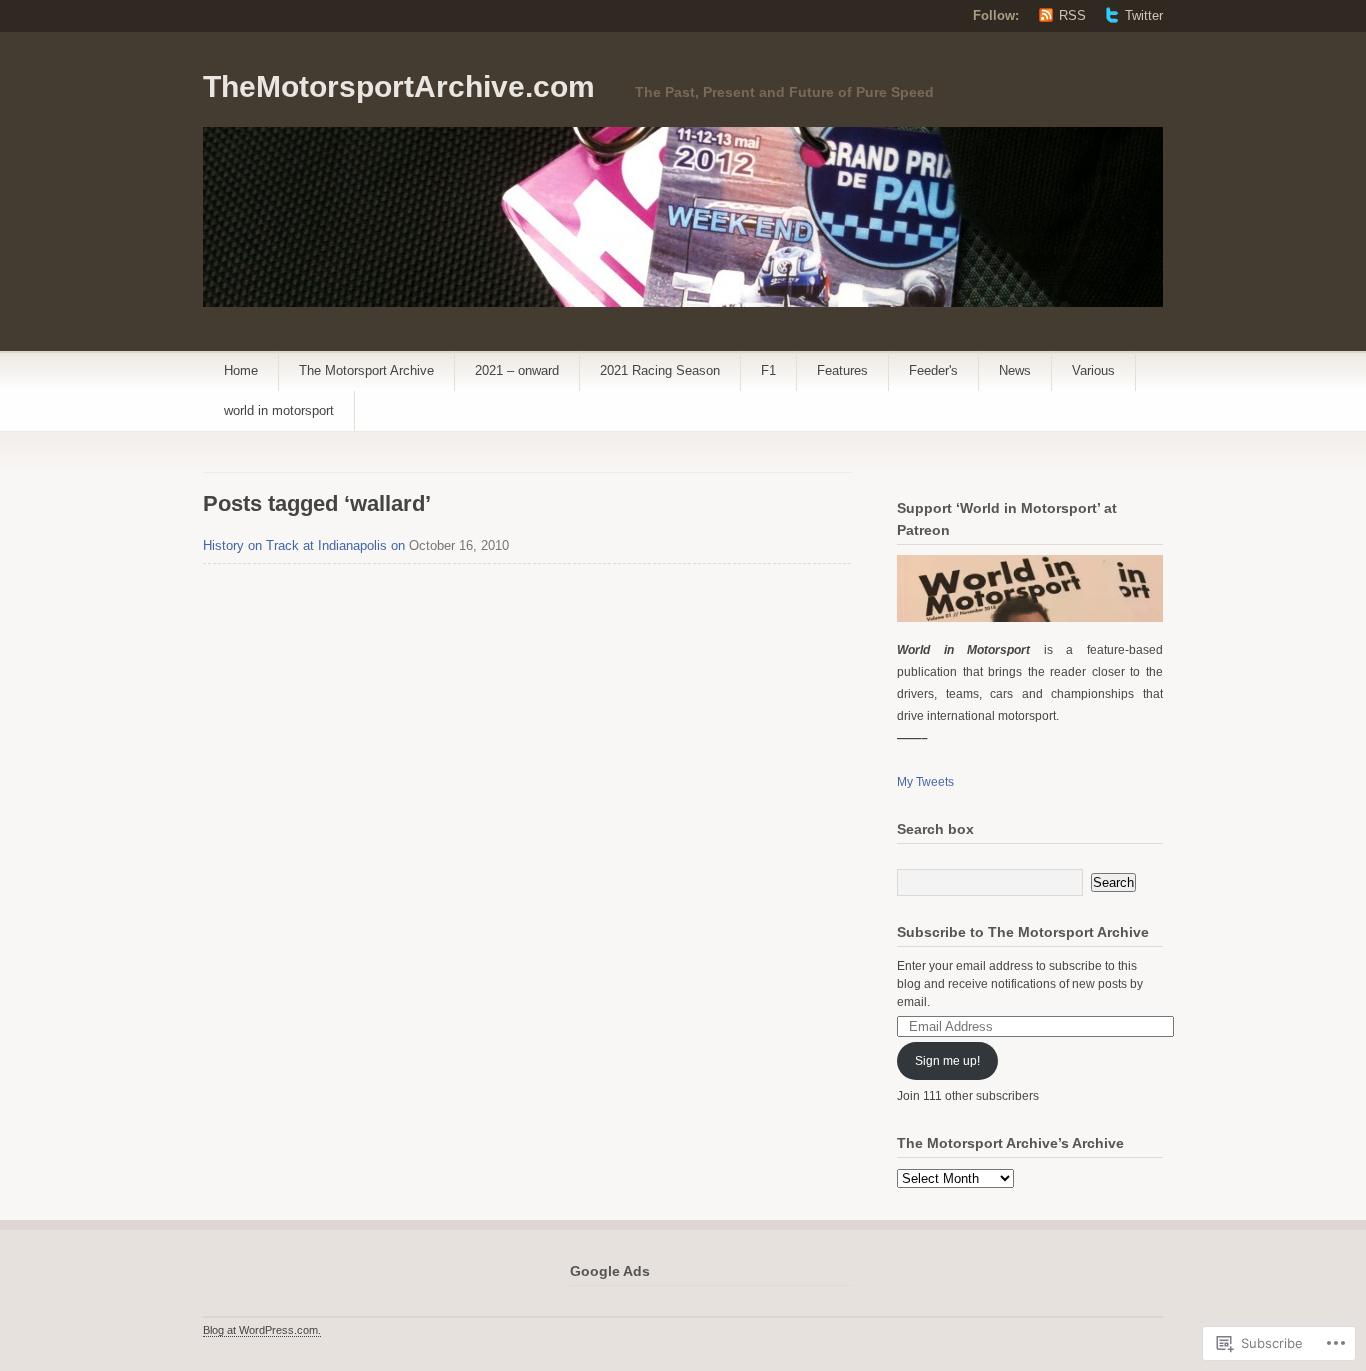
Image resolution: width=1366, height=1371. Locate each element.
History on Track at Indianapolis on (304, 545)
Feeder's (933, 370)
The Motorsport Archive (366, 370)
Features (842, 370)
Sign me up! (947, 1061)
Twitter (1144, 15)
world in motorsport (279, 410)
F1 (768, 370)
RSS (1072, 15)
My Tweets (925, 782)
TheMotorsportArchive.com (399, 86)
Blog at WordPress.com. (262, 1330)
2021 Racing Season (660, 370)
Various (1093, 370)
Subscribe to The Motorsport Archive (1023, 932)
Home (241, 370)
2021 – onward (517, 370)
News (1015, 370)
